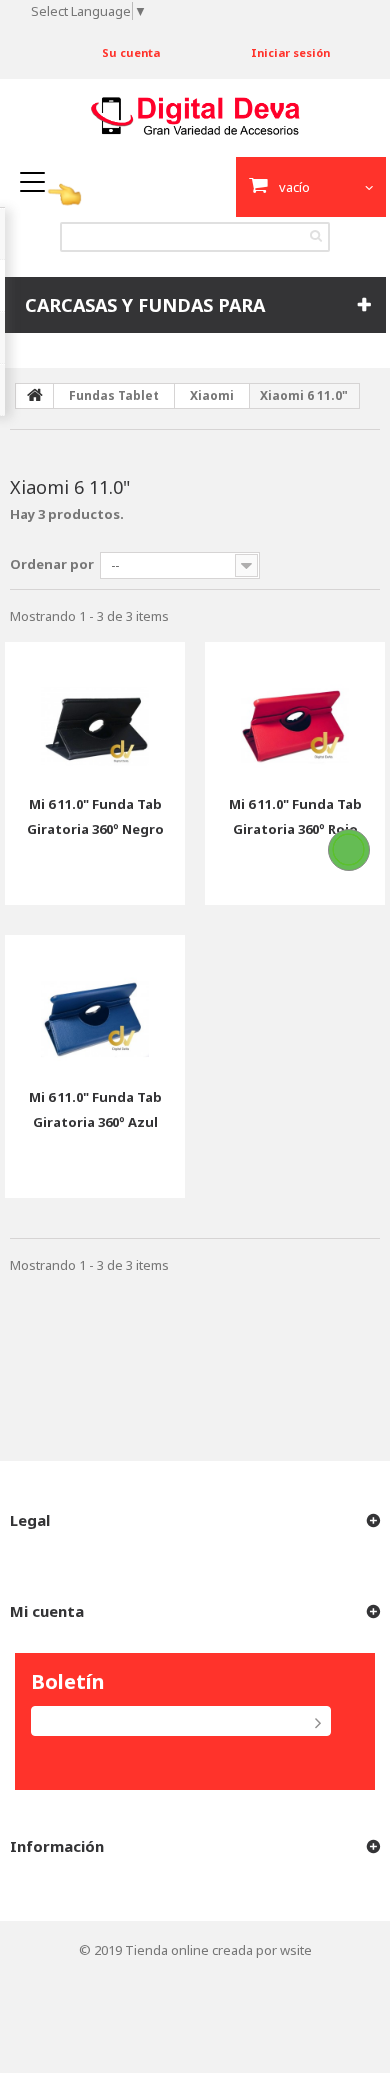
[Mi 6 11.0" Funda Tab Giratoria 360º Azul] (95, 1004)
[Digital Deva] (195, 116)
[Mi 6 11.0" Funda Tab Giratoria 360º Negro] (95, 711)
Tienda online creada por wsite (218, 1950)
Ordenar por (52, 564)
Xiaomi (212, 395)
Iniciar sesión (290, 52)
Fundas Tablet (114, 395)
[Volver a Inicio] (35, 396)
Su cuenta (131, 52)
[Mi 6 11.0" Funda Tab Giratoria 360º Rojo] (295, 711)
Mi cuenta (47, 1611)
